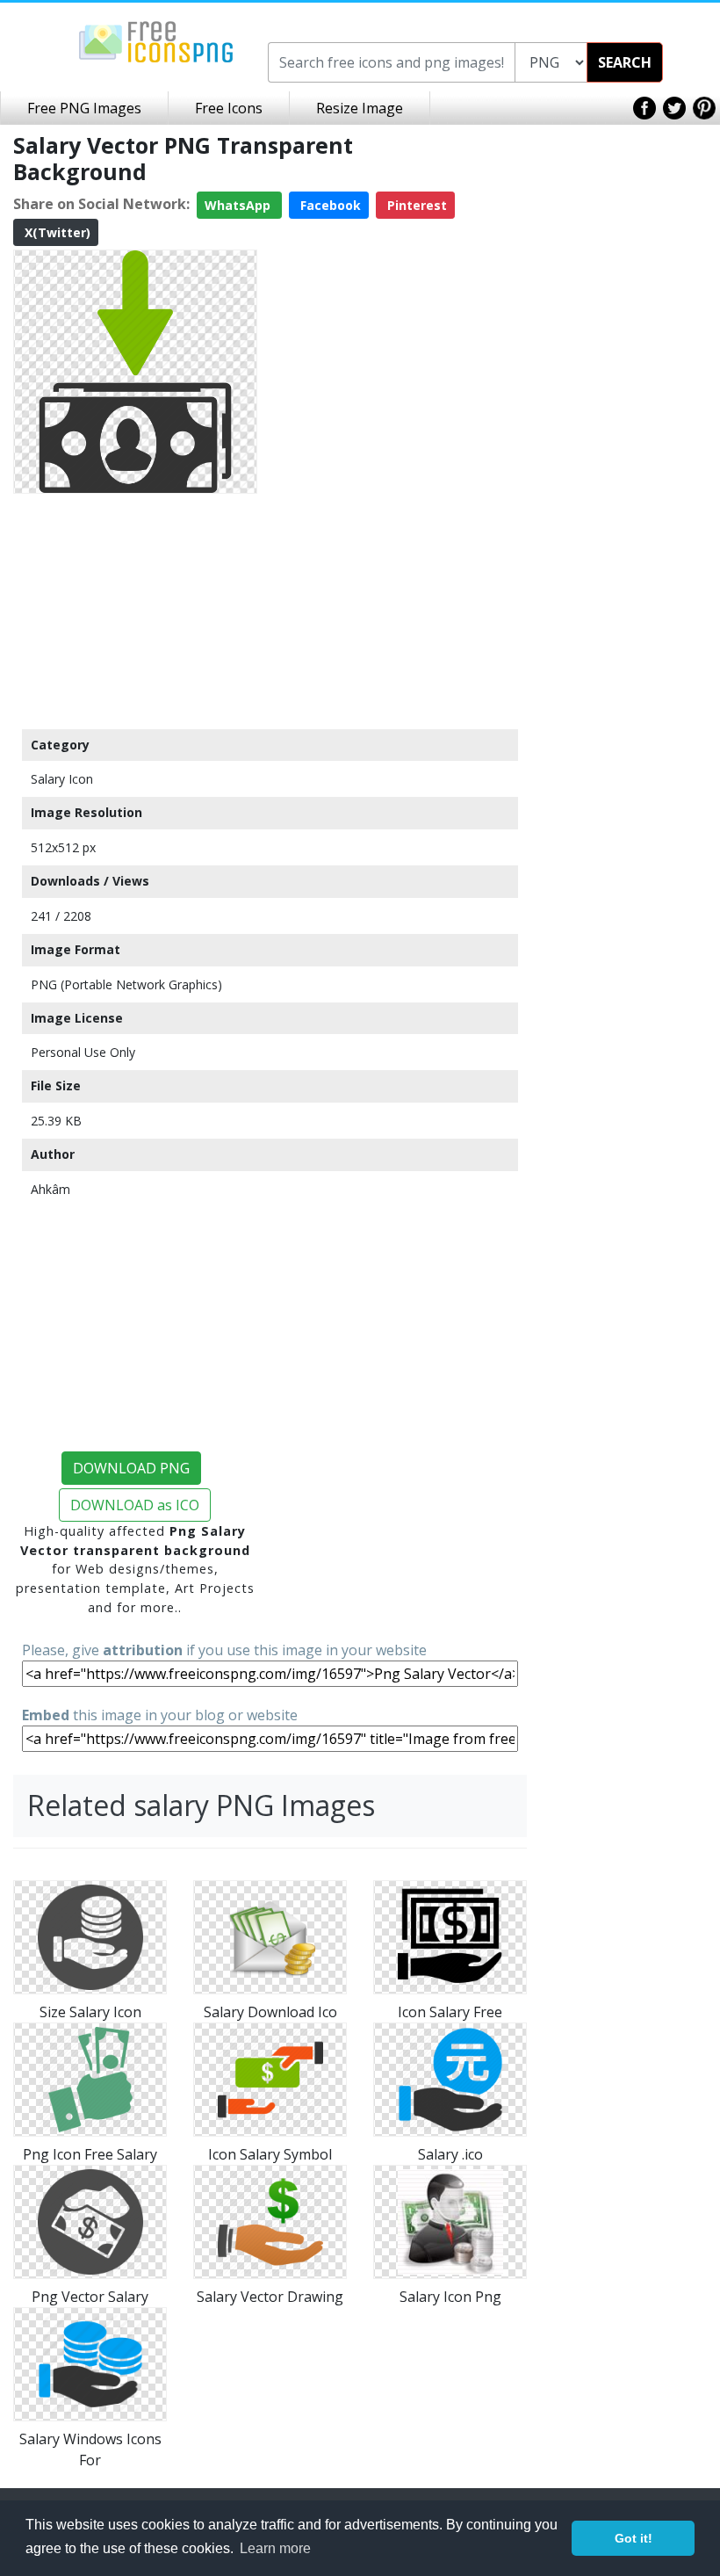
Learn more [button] (275, 2548)
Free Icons (229, 108)
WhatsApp (239, 205)
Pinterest (415, 205)
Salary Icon (62, 779)
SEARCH (625, 62)
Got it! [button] (634, 2538)
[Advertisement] (135, 611)
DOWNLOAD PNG (131, 1468)
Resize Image (360, 108)
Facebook (329, 205)
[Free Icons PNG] (156, 40)
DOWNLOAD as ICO (135, 1505)
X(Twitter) (56, 232)
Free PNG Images (84, 108)
